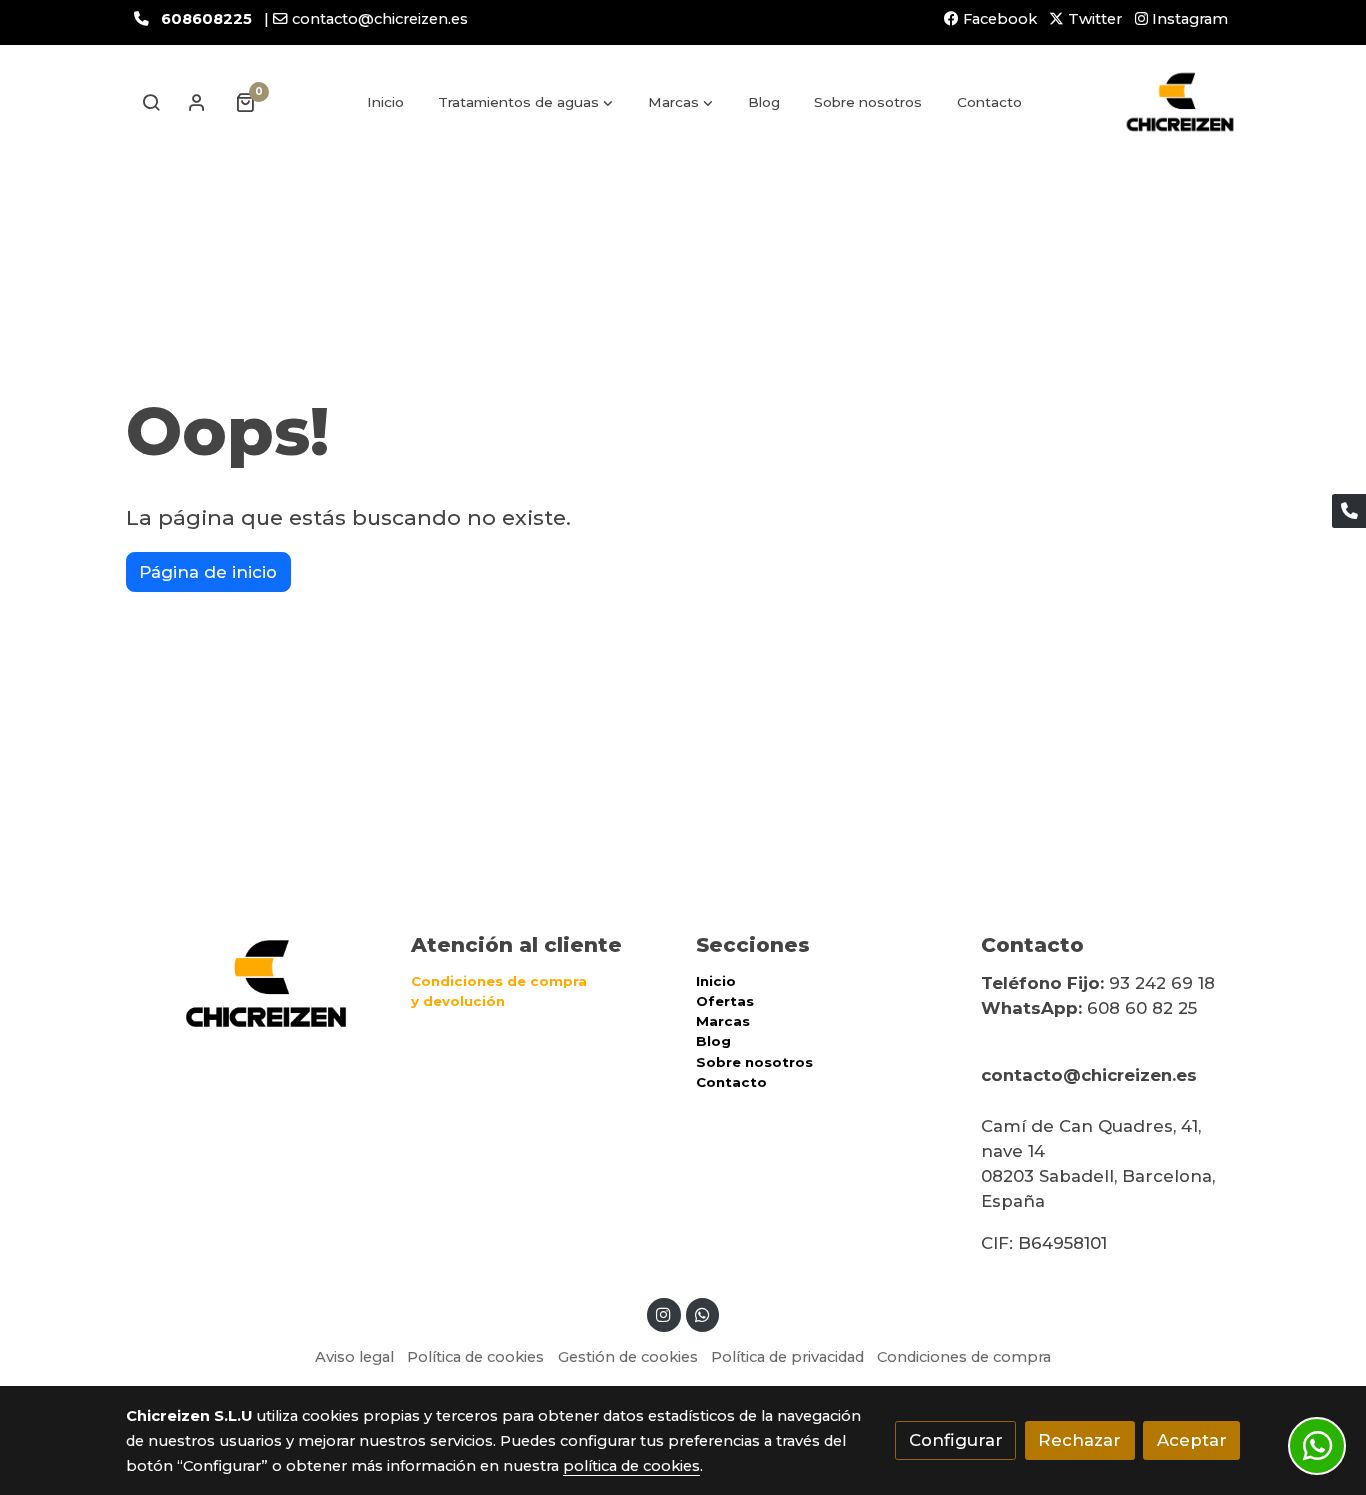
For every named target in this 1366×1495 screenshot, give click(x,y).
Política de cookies (475, 1357)
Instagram (1188, 19)
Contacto (731, 1082)
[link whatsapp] (702, 1313)
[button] (526, 102)
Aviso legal (354, 1357)
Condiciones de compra (964, 1357)
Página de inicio (208, 572)
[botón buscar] (151, 102)
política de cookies (631, 1466)
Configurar (956, 1440)
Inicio (716, 981)
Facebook (998, 19)
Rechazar (1079, 1440)
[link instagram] (664, 1313)
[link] (1180, 102)
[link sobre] (255, 983)
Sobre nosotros (754, 1062)
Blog (713, 1041)
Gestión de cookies (628, 1357)
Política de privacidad (787, 1357)
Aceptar (1192, 1440)
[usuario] (197, 102)
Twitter (1093, 19)
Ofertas (725, 1001)
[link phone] (1349, 511)
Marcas (723, 1021)
